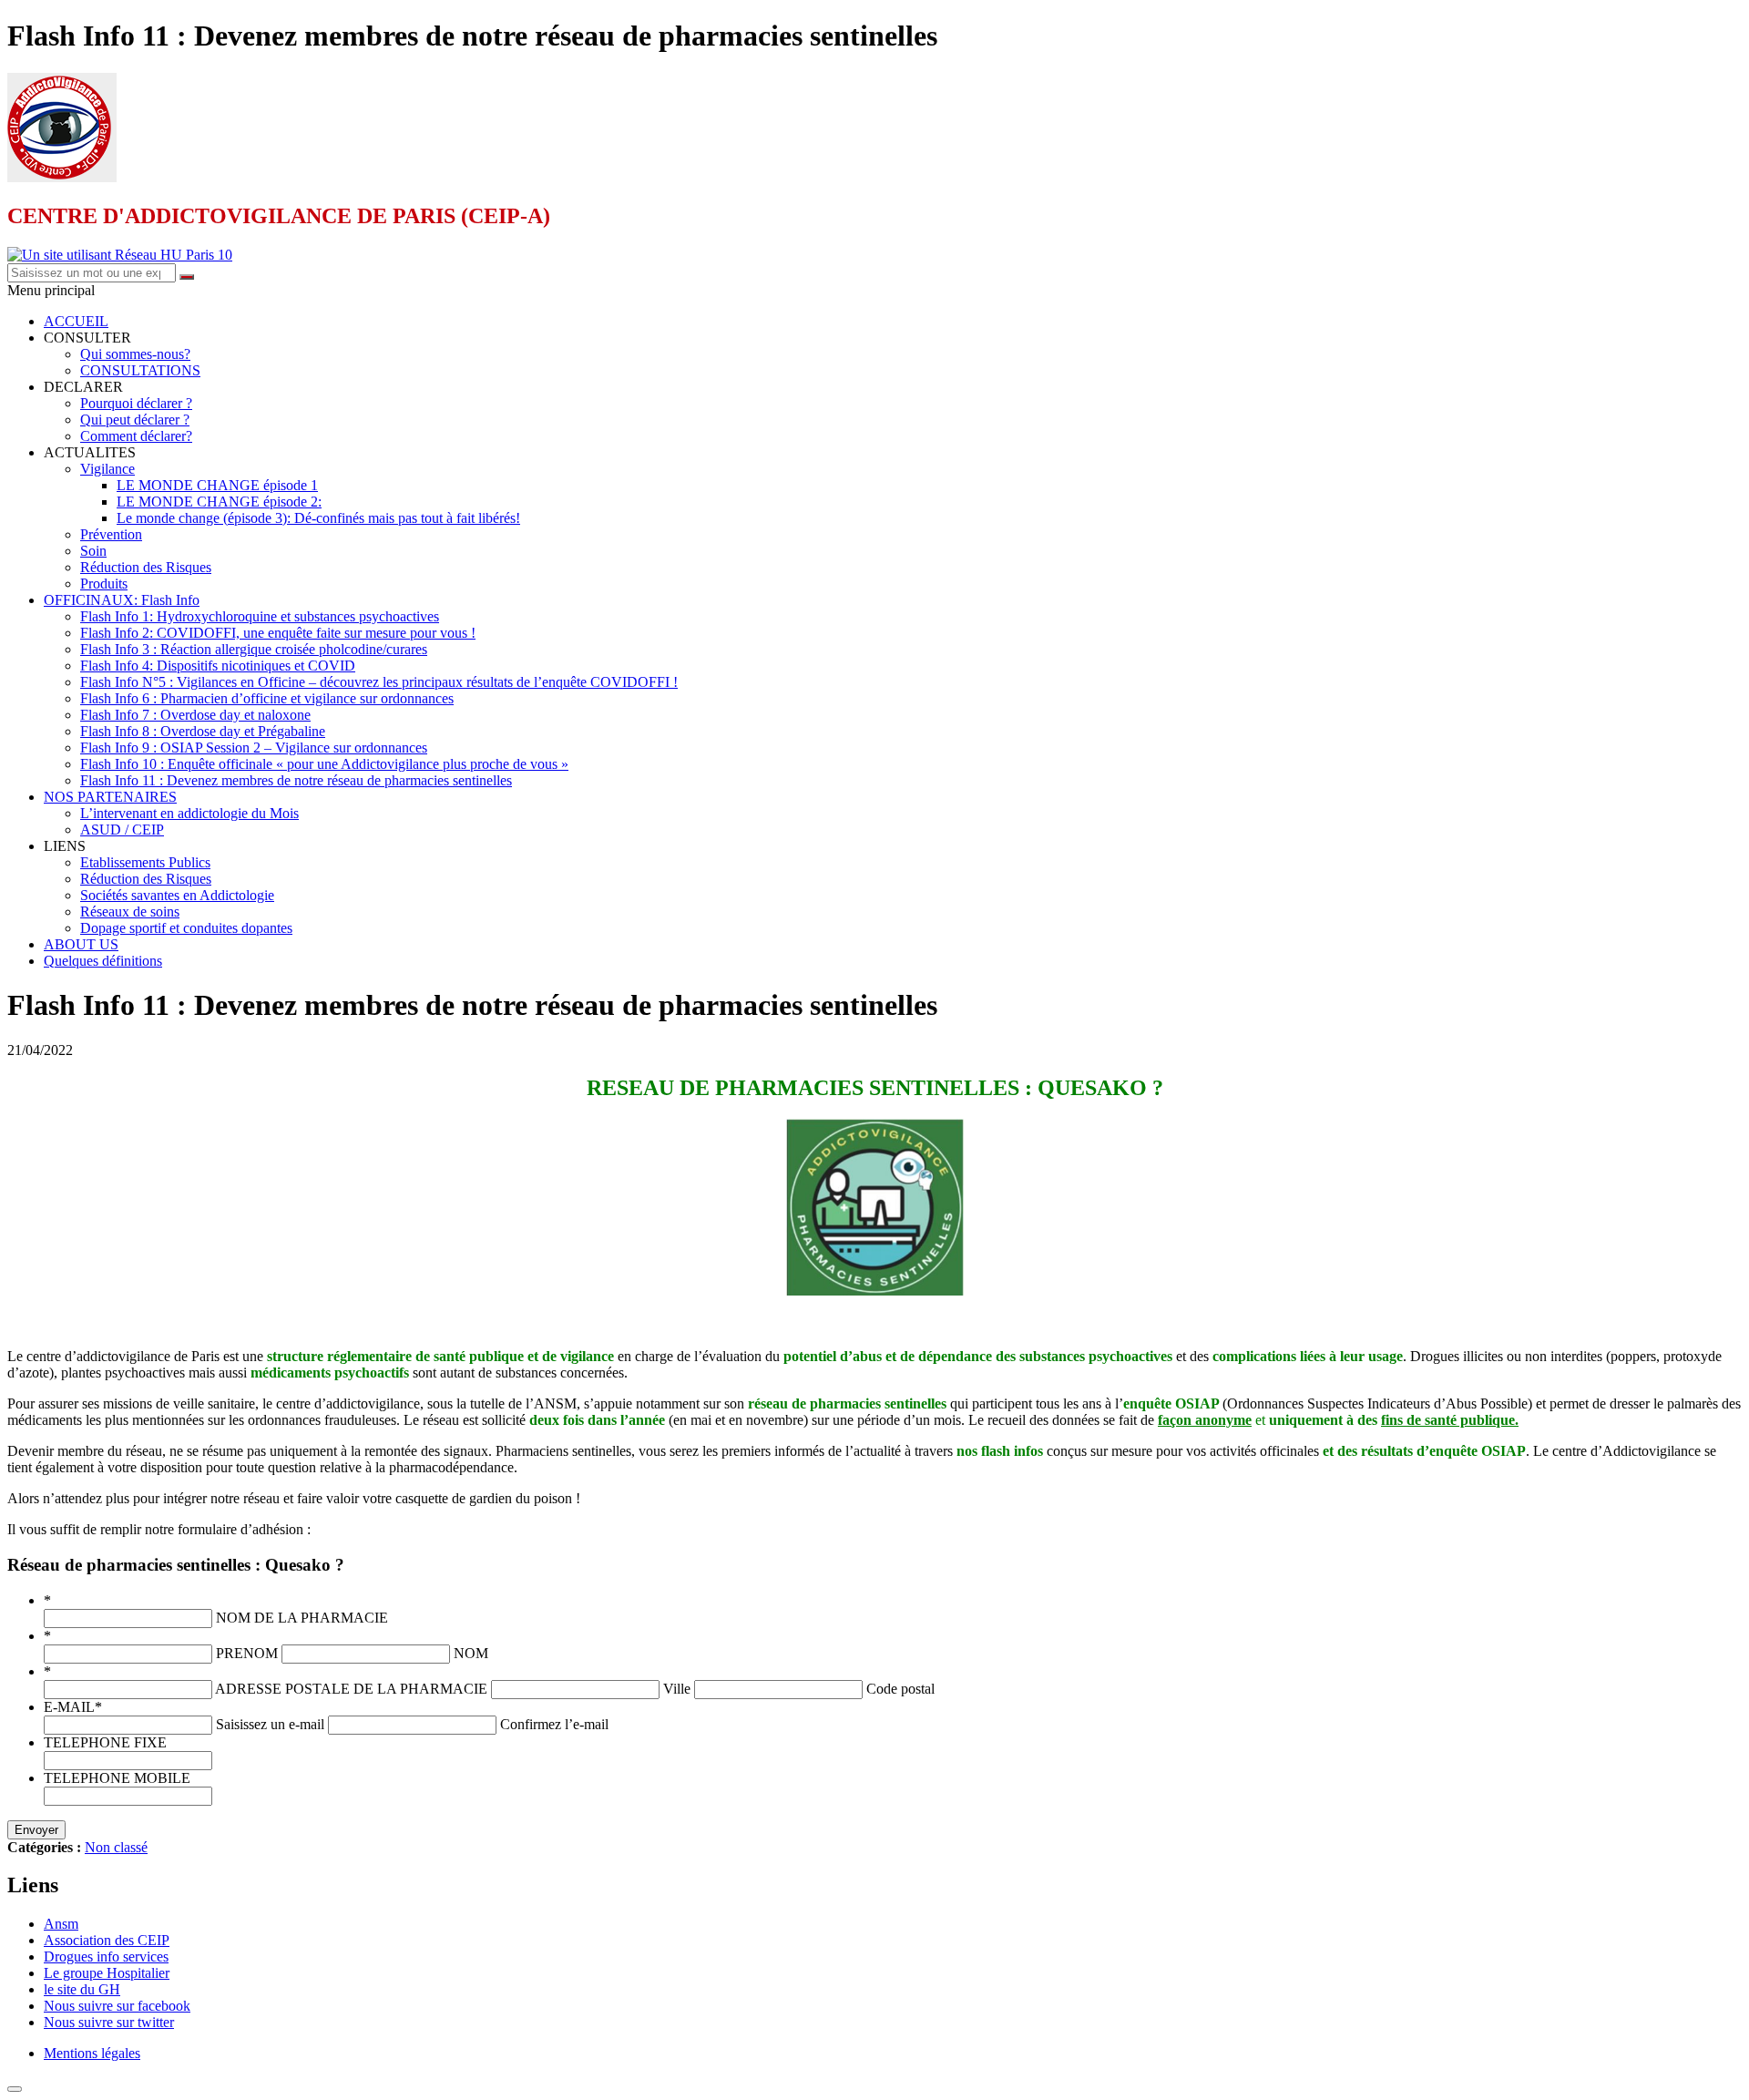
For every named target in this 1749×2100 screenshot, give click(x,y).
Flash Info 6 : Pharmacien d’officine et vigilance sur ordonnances (267, 698)
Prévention (111, 534)
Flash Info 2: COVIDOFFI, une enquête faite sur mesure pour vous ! (278, 633)
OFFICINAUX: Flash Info (122, 600)
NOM (471, 1653)
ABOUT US (81, 944)
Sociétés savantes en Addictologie (177, 895)
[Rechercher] (187, 277)
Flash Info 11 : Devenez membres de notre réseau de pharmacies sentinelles (296, 780)
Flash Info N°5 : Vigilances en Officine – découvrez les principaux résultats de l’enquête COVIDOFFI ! (379, 682)
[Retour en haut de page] (15, 2089)
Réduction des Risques (146, 567)
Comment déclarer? (136, 436)
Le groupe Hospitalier (107, 1973)
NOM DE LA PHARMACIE (302, 1618)
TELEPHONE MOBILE (117, 1778)
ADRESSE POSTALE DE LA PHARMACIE (351, 1689)
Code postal (900, 1689)
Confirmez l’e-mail (554, 1724)
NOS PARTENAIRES (110, 797)
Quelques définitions (103, 961)
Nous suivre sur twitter (109, 2022)
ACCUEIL (76, 321)
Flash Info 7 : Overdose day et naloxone (195, 715)
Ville (677, 1689)
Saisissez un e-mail (270, 1724)
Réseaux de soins (130, 912)
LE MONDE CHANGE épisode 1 (217, 485)
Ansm (61, 1924)
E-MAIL (73, 1707)
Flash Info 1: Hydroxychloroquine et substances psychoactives (260, 616)
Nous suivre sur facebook (117, 2006)
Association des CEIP (107, 1940)
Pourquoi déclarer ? (136, 403)
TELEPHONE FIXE (105, 1742)
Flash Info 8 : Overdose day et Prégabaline (203, 731)
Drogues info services (106, 1957)
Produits (104, 584)
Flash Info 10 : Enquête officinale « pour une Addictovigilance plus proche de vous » (324, 764)
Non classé (116, 1847)
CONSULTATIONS (140, 370)
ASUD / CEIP (122, 830)
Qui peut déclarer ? (135, 420)
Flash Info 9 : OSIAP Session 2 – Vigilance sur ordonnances (254, 748)
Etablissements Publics (145, 862)
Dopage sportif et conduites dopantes (186, 928)
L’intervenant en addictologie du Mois (189, 813)
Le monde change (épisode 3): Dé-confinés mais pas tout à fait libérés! (318, 518)
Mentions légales (92, 2053)
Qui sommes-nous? (135, 354)
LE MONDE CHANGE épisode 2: (219, 502)
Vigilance (107, 469)
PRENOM (247, 1653)
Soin (93, 551)
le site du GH (82, 1989)
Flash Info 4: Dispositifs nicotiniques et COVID (218, 666)
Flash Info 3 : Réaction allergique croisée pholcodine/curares (254, 649)
